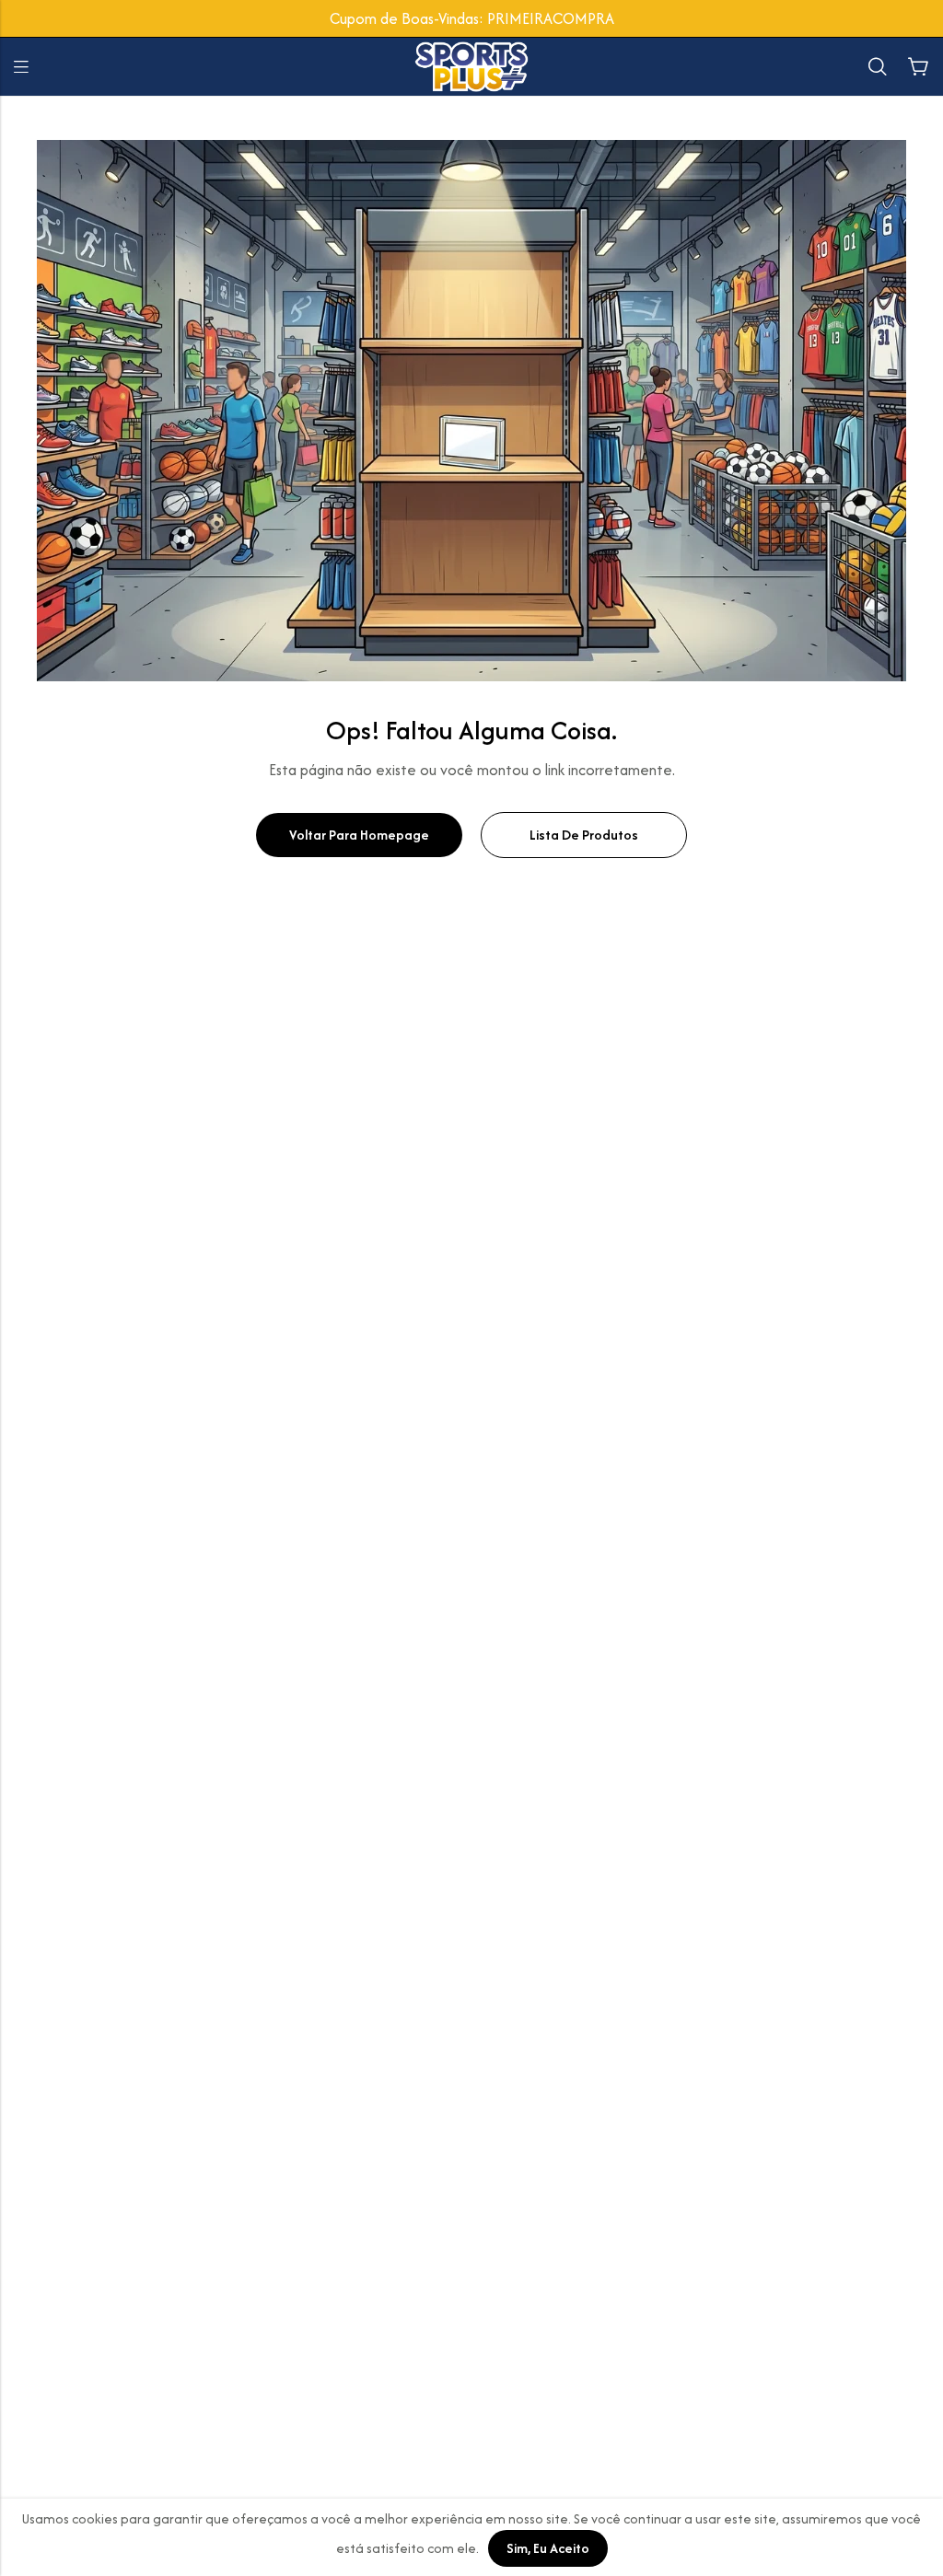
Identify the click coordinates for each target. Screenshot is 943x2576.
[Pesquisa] (878, 67)
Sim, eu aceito (548, 2548)
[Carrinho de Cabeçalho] (918, 67)
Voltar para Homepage (359, 835)
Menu (21, 67)
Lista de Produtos (584, 835)
